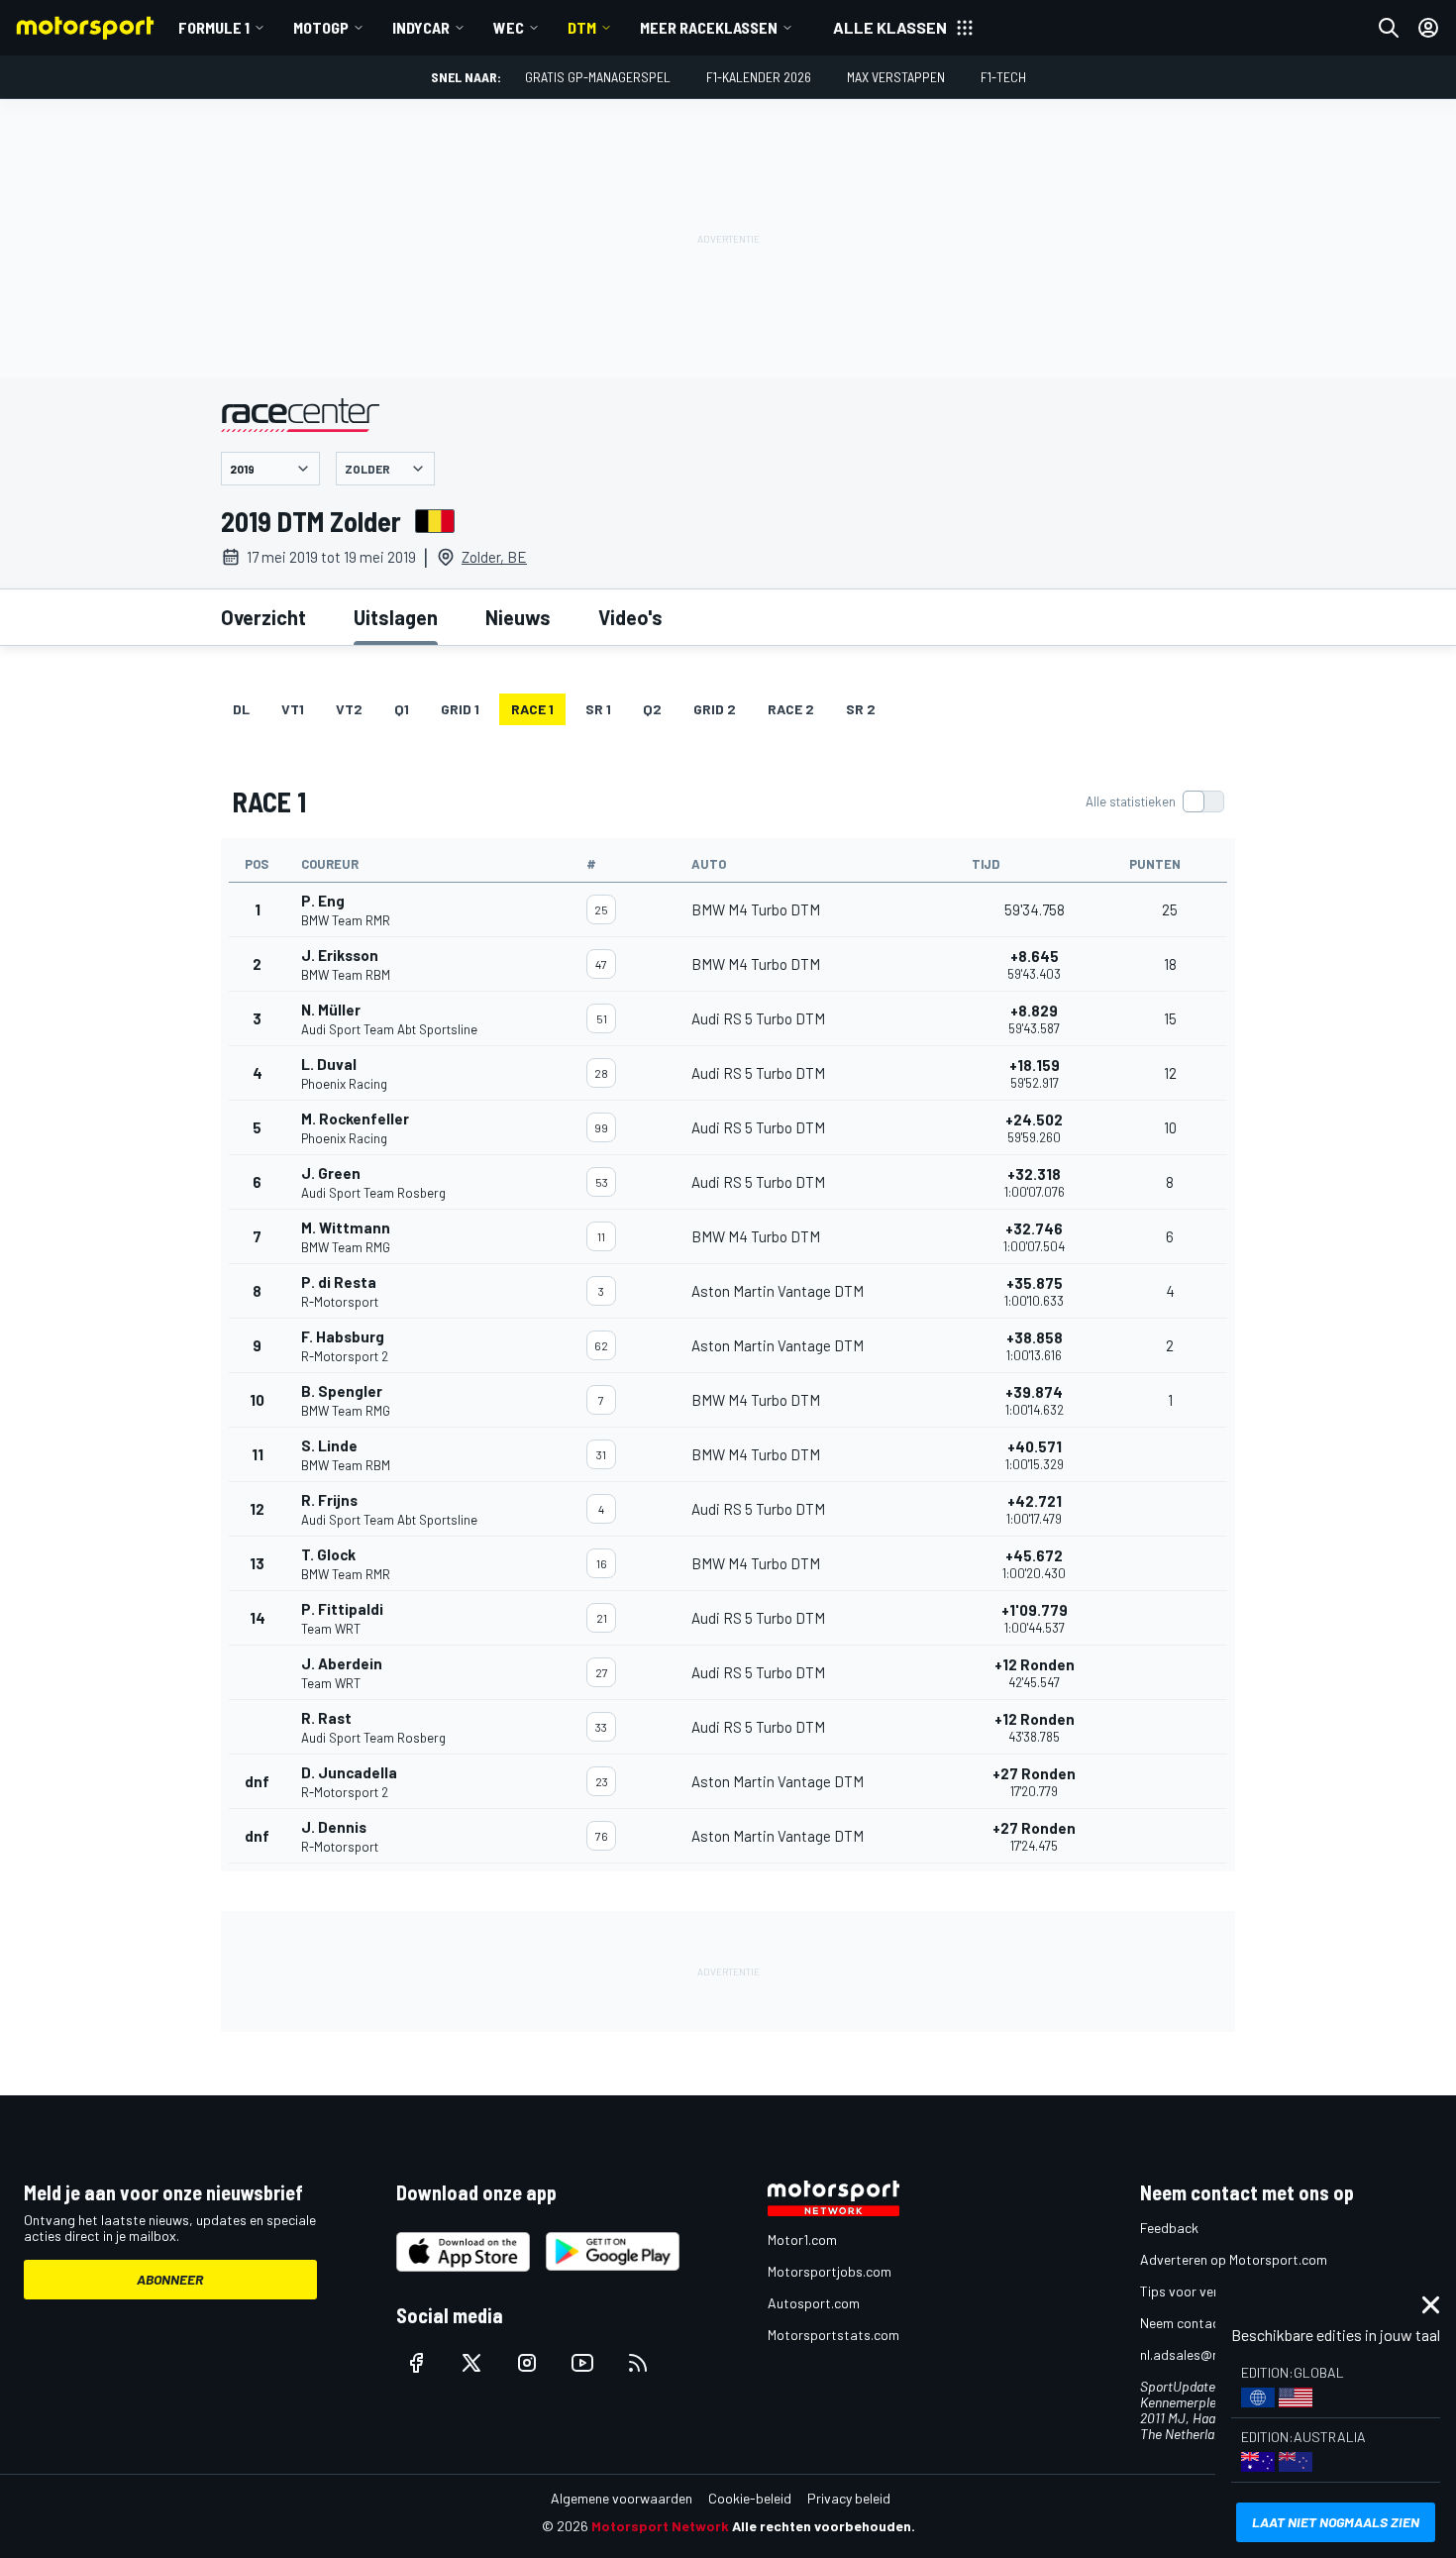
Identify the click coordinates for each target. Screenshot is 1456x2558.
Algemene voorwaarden (622, 2498)
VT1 (293, 709)
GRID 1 (460, 709)
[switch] (1154, 801)
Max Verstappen (896, 77)
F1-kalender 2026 (759, 77)
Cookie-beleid (750, 2498)
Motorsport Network (660, 2526)
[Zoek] (1389, 28)
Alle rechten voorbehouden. (824, 2526)
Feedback (1169, 2228)
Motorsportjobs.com (830, 2271)
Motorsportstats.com (833, 2335)
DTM (582, 27)
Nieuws (518, 617)
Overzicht (263, 617)
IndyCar (421, 27)
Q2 (652, 709)
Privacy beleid (849, 2498)
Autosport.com (814, 2303)
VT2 (349, 709)
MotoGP (321, 27)
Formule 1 (214, 27)
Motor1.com (802, 2239)
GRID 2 (715, 709)
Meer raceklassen (709, 27)
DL (241, 709)
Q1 (402, 709)
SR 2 (861, 709)
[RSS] (638, 2363)
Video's (630, 617)
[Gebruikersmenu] (1428, 28)
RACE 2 (791, 709)
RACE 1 (532, 709)
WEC (509, 27)
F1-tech (1003, 77)
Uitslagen (396, 617)
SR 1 (598, 709)
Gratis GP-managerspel (598, 77)
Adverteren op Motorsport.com (1234, 2259)
